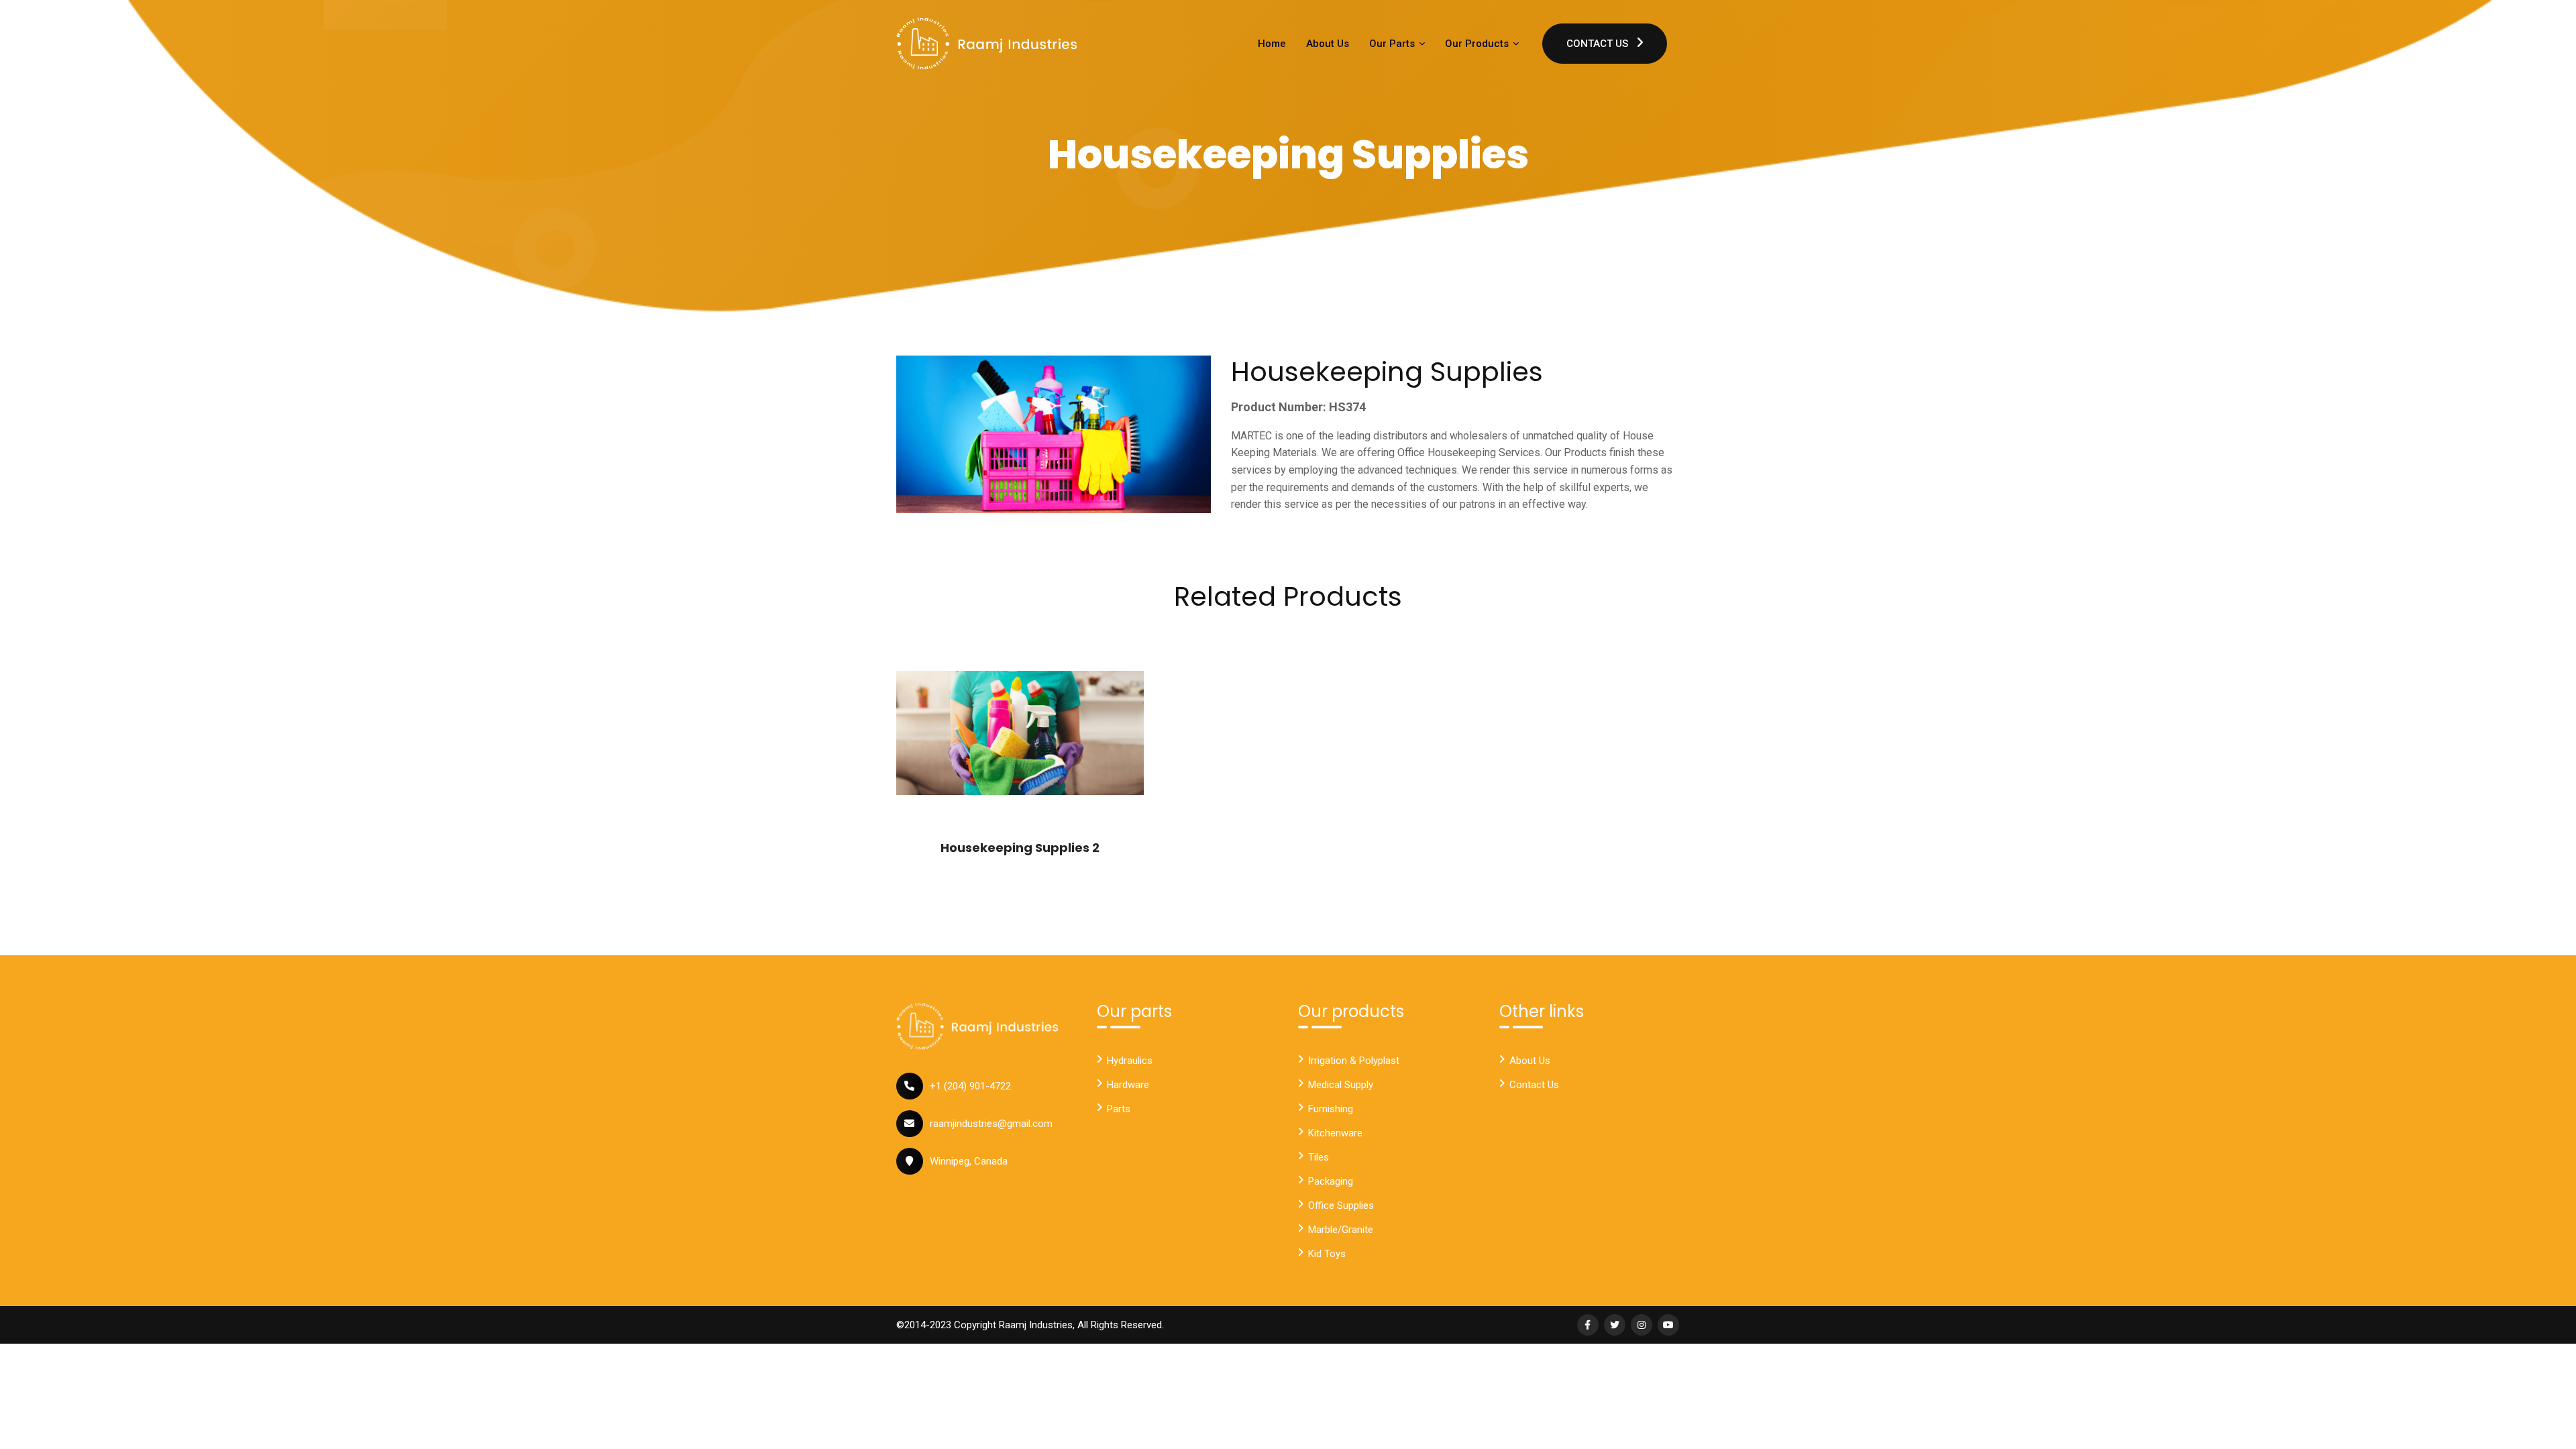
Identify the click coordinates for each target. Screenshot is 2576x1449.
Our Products (1478, 44)
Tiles (1319, 1157)
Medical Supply (1341, 1085)
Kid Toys (1327, 1254)
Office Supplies (1341, 1205)
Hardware (1128, 1085)
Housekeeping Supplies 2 (1020, 848)
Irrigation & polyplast (1354, 1061)
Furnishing (1331, 1109)
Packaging (1331, 1181)
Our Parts (1393, 44)
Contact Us (1599, 44)
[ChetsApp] (987, 44)
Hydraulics (1130, 1061)
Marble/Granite (1341, 1230)
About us (1530, 1061)
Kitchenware (1335, 1133)
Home (1272, 44)
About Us (1328, 44)
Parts (1119, 1109)
